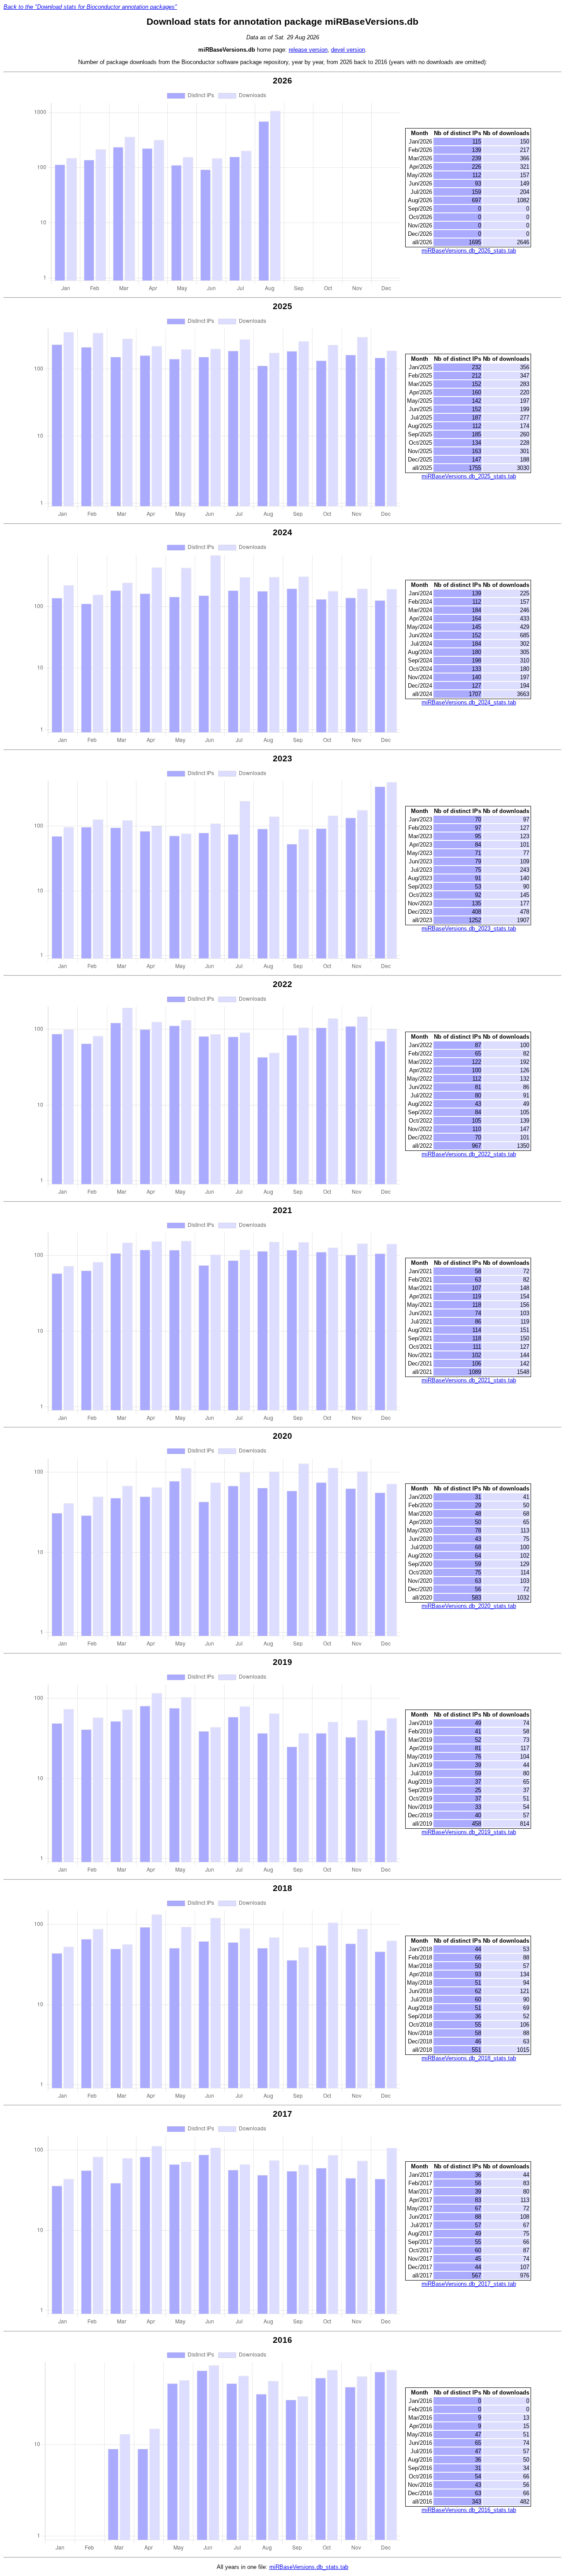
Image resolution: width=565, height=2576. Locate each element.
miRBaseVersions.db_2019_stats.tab (469, 1832)
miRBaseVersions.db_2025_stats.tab (469, 476)
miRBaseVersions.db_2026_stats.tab (469, 251)
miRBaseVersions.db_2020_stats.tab (469, 1606)
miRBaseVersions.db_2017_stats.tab (469, 2284)
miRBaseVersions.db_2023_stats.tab (469, 929)
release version (308, 50)
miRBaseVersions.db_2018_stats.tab (469, 2058)
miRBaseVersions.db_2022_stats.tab (469, 1154)
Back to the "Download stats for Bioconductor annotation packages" (90, 7)
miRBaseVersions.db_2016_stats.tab (469, 2510)
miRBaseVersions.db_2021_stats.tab (469, 1380)
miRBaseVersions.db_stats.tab (309, 2567)
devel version (348, 50)
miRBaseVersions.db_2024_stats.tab (469, 702)
